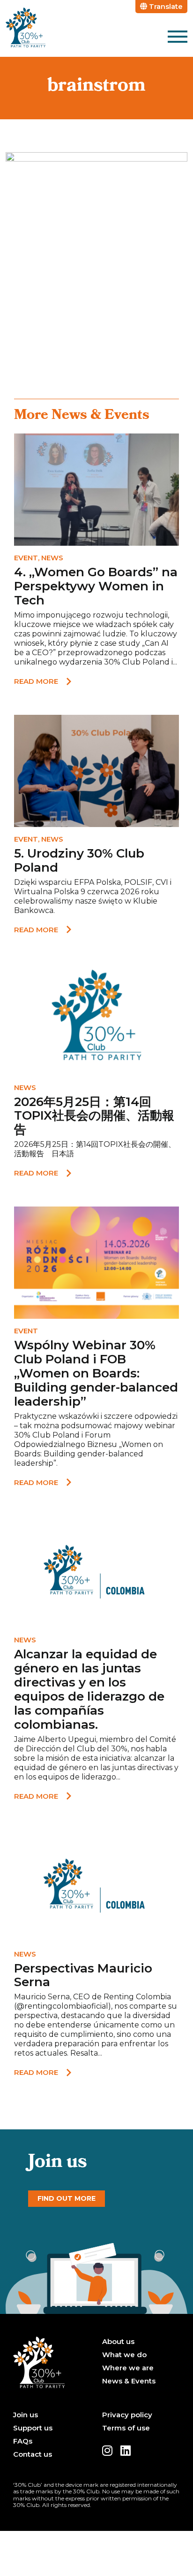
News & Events (129, 2381)
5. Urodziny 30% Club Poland (79, 860)
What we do (124, 2355)
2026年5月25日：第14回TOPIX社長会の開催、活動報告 (94, 1116)
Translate (165, 6)
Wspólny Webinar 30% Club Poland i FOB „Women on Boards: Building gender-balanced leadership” (96, 1373)
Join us (26, 2415)
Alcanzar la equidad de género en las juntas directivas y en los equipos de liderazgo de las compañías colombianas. (89, 1689)
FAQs (23, 2441)
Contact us (33, 2454)
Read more (36, 681)
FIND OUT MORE (67, 2198)
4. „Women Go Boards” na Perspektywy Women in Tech (96, 586)
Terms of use (126, 2428)
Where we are (128, 2368)
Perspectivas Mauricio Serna (83, 1975)
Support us (33, 2428)
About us (118, 2342)
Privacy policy (127, 2415)
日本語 (63, 1154)
